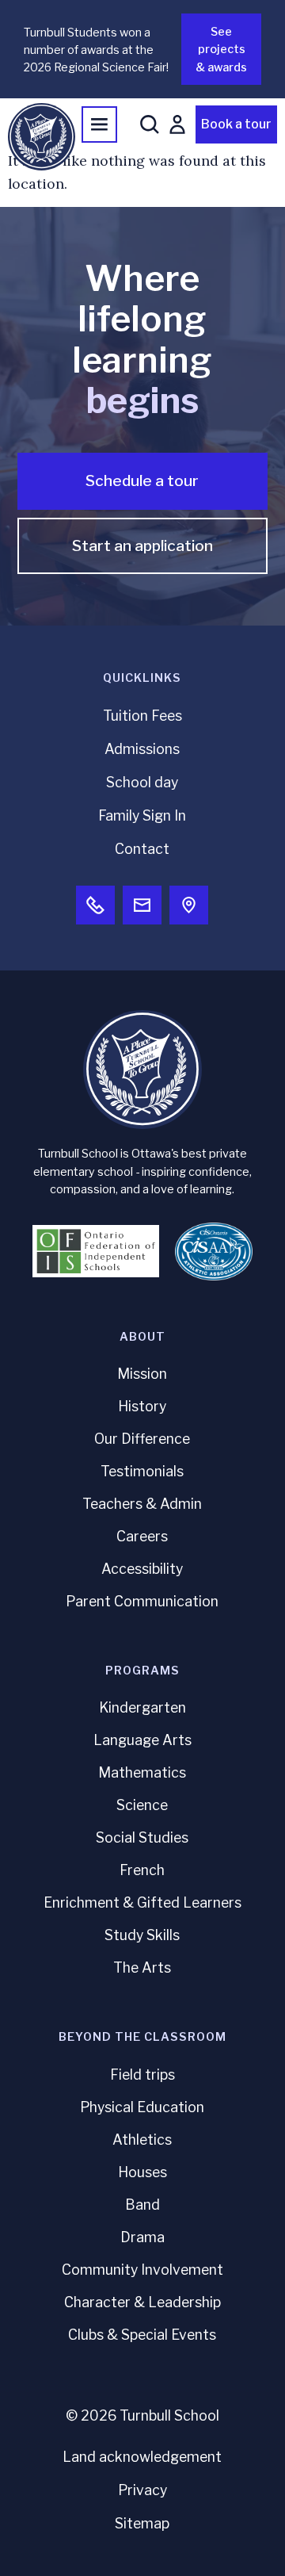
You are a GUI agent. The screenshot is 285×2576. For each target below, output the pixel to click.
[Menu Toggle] (99, 124)
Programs (142, 1671)
